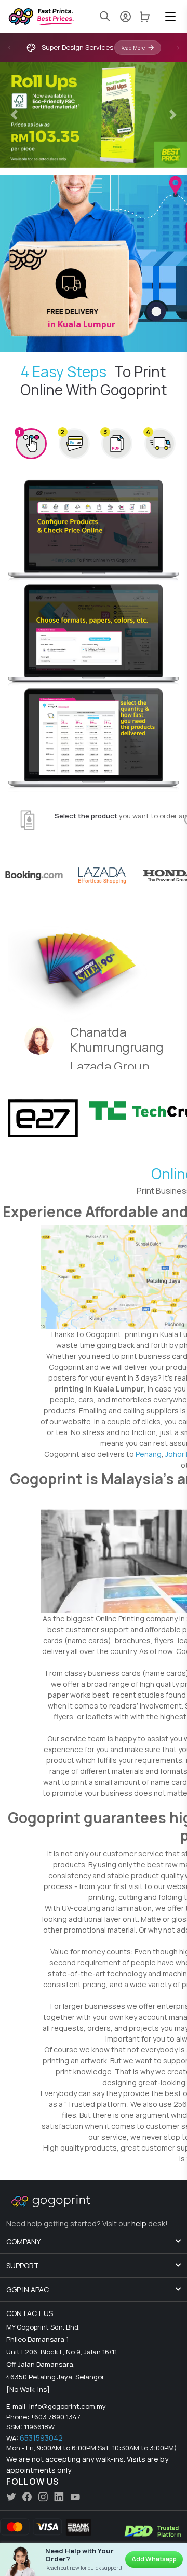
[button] (170, 17)
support (23, 2265)
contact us (30, 2313)
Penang (149, 1454)
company (23, 2242)
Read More (132, 48)
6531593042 (41, 2438)
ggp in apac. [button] (28, 2289)
